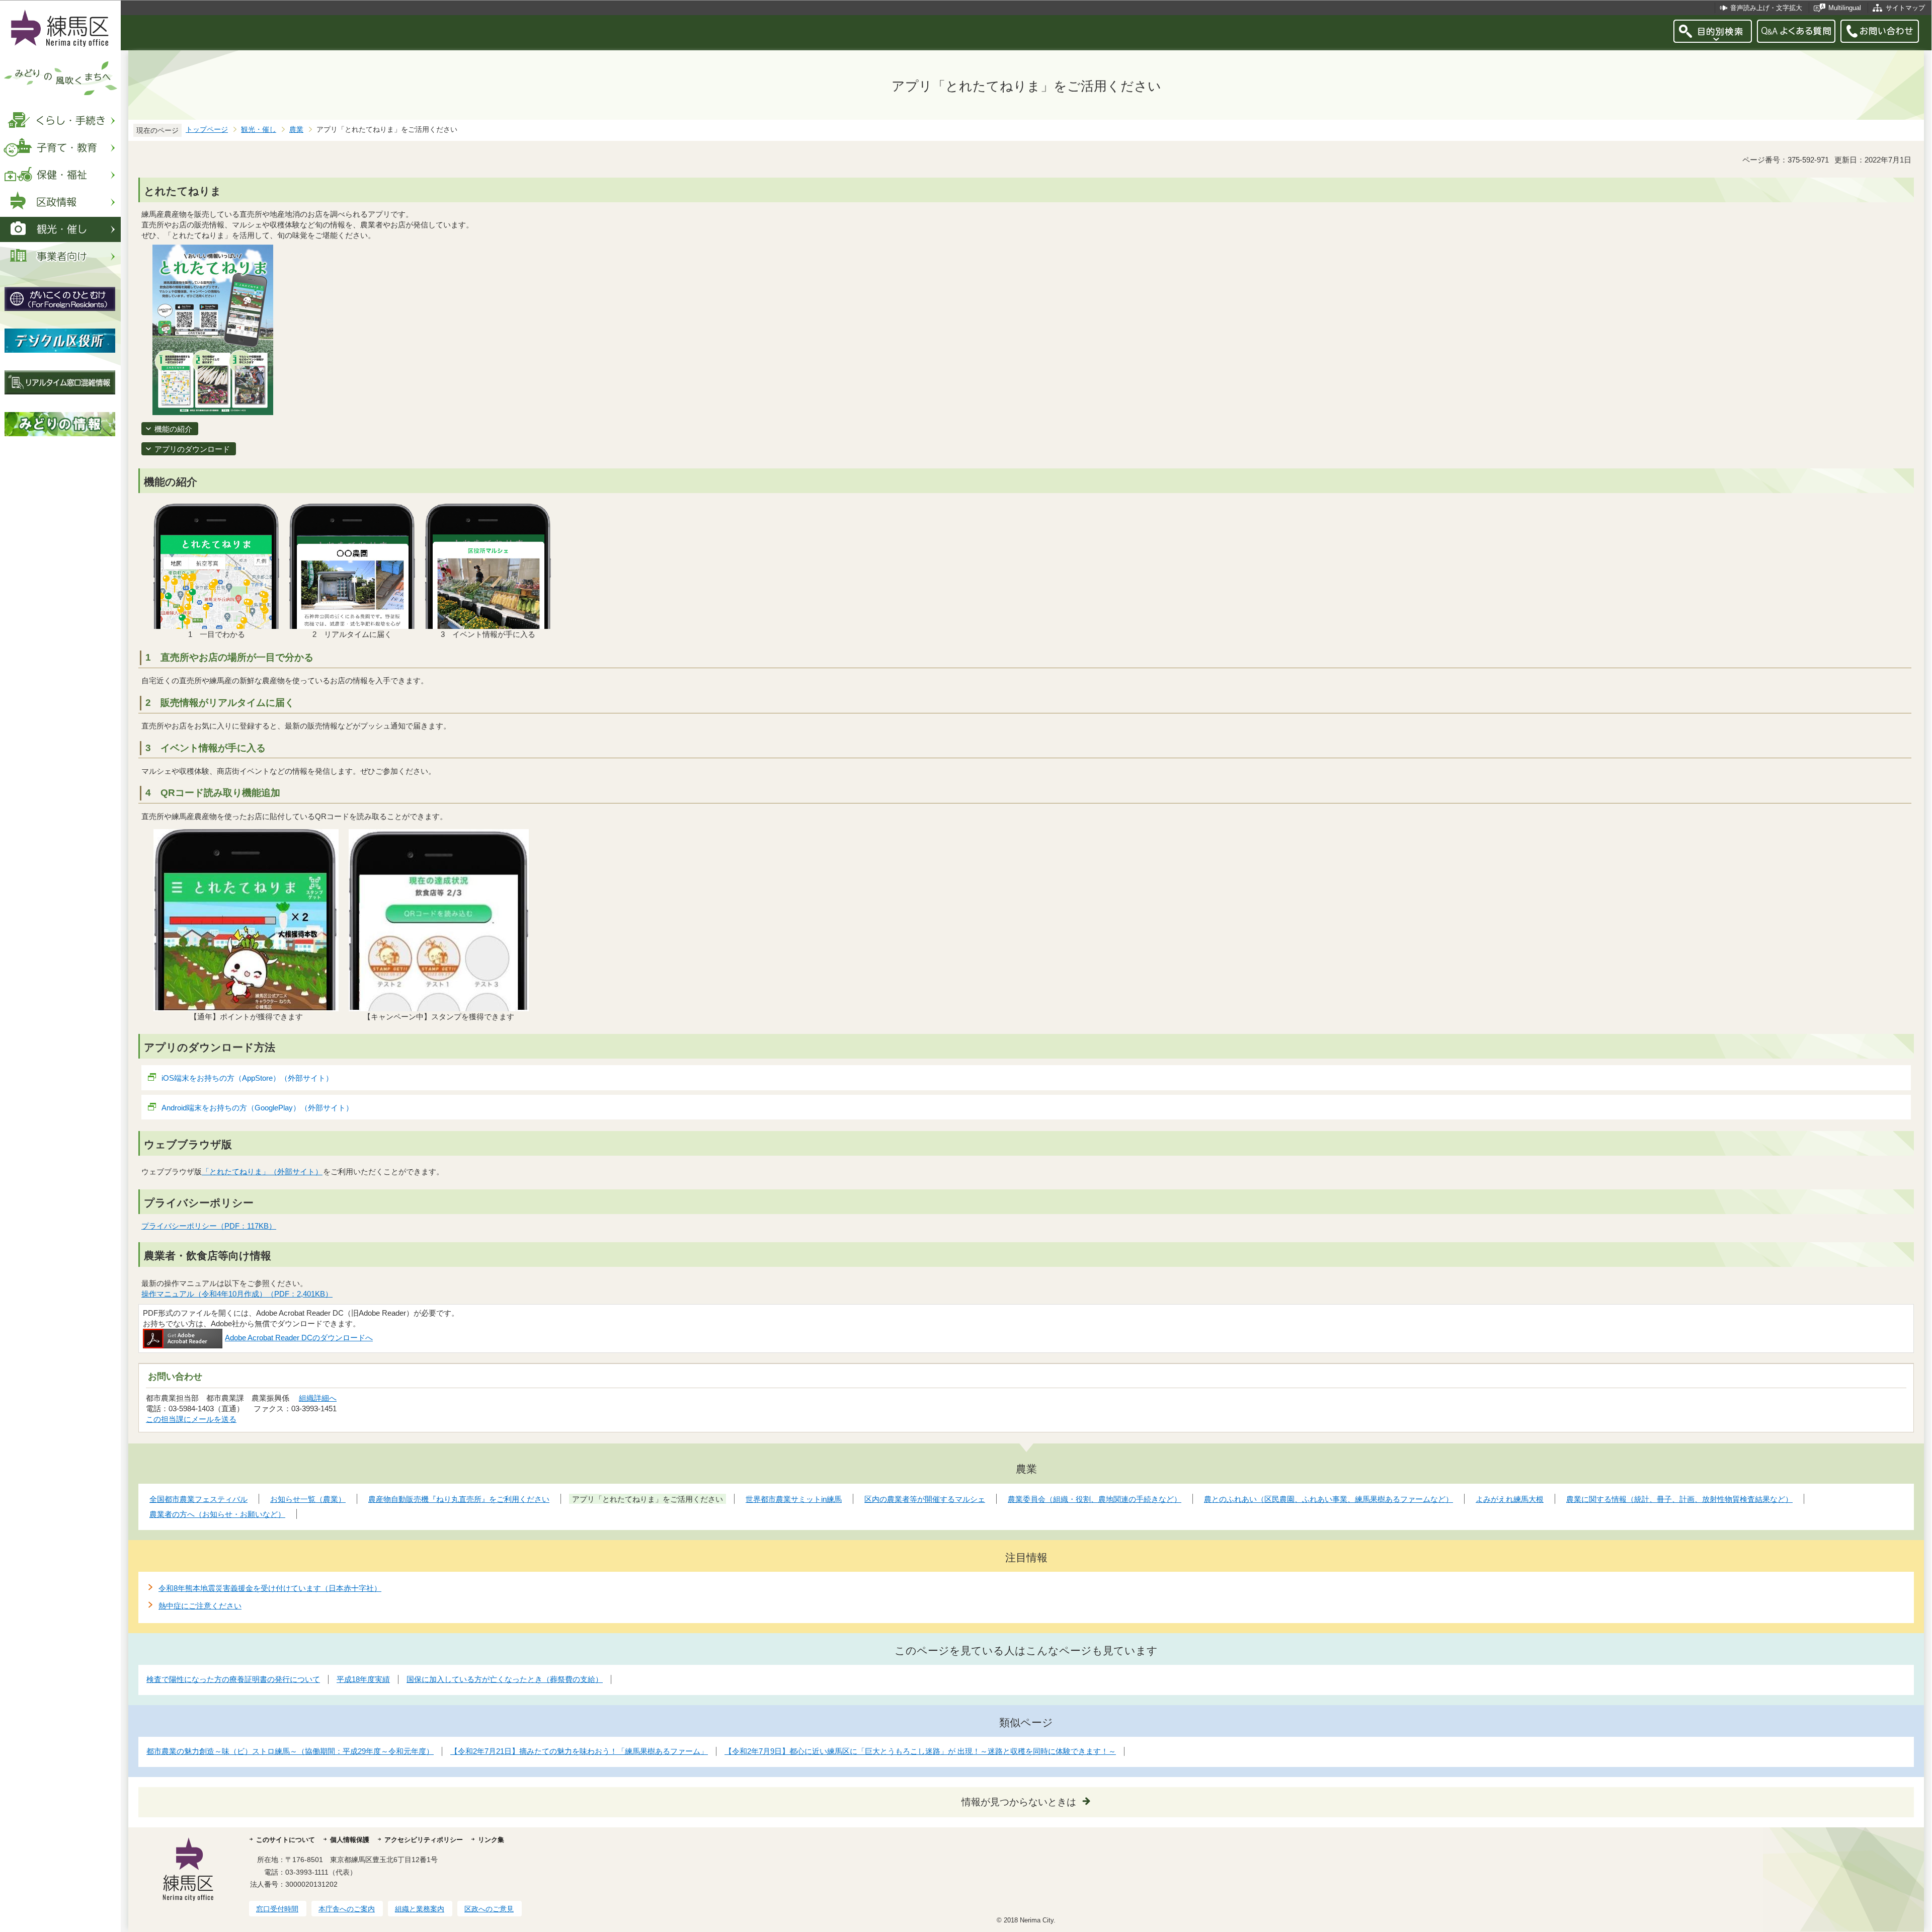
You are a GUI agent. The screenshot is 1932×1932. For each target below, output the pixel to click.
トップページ (207, 130)
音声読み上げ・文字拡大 (1766, 8)
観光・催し (259, 130)
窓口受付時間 (277, 1909)
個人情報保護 (350, 1840)
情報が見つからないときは (1019, 1802)
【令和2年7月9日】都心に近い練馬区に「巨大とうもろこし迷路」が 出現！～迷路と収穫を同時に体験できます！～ (920, 1751)
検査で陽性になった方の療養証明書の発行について (233, 1679)
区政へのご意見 (489, 1909)
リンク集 (491, 1840)
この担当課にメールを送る (191, 1419)
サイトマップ (1905, 8)
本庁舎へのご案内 (347, 1909)
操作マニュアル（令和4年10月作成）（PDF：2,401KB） (237, 1294)
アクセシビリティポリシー (424, 1840)
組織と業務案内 (420, 1909)
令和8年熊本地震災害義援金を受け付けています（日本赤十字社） (270, 1588)
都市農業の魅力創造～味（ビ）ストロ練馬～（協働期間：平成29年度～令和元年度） (290, 1751)
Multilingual (1845, 8)
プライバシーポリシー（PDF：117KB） (209, 1226)
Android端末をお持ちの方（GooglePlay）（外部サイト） (257, 1108)
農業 (296, 130)
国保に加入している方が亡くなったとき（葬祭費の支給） (505, 1679)
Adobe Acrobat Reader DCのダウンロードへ (299, 1338)
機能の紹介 (173, 429)
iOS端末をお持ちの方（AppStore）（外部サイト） (247, 1078)
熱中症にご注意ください (200, 1606)
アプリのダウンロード (192, 449)
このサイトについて (286, 1840)
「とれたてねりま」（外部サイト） (262, 1172)
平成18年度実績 (363, 1679)
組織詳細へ (318, 1398)
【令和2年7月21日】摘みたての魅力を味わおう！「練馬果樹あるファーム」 (579, 1751)
